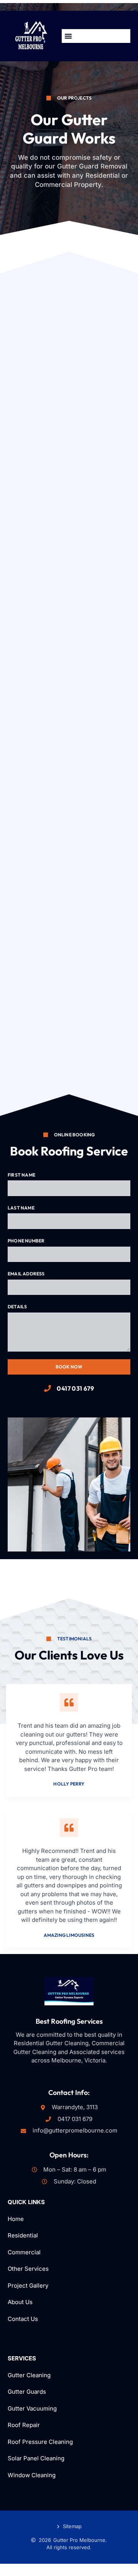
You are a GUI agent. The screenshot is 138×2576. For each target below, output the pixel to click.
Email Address (26, 1274)
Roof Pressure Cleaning (40, 2442)
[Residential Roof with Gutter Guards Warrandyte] (69, 994)
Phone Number (26, 1241)
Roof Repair (24, 2425)
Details (17, 1307)
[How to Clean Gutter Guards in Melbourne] (69, 736)
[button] (68, 36)
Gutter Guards (27, 2392)
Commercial (24, 2252)
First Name (21, 1175)
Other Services (28, 2269)
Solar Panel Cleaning (36, 2458)
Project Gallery (28, 2286)
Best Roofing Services (69, 2021)
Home (16, 2219)
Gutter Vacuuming (32, 2408)
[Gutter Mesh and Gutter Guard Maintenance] (69, 350)
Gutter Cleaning (29, 2375)
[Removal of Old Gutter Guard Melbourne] (69, 865)
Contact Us (23, 2319)
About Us (20, 2302)
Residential (24, 2235)
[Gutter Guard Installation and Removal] (69, 479)
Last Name (21, 1208)
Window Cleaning (32, 2475)
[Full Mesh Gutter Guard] (69, 608)
